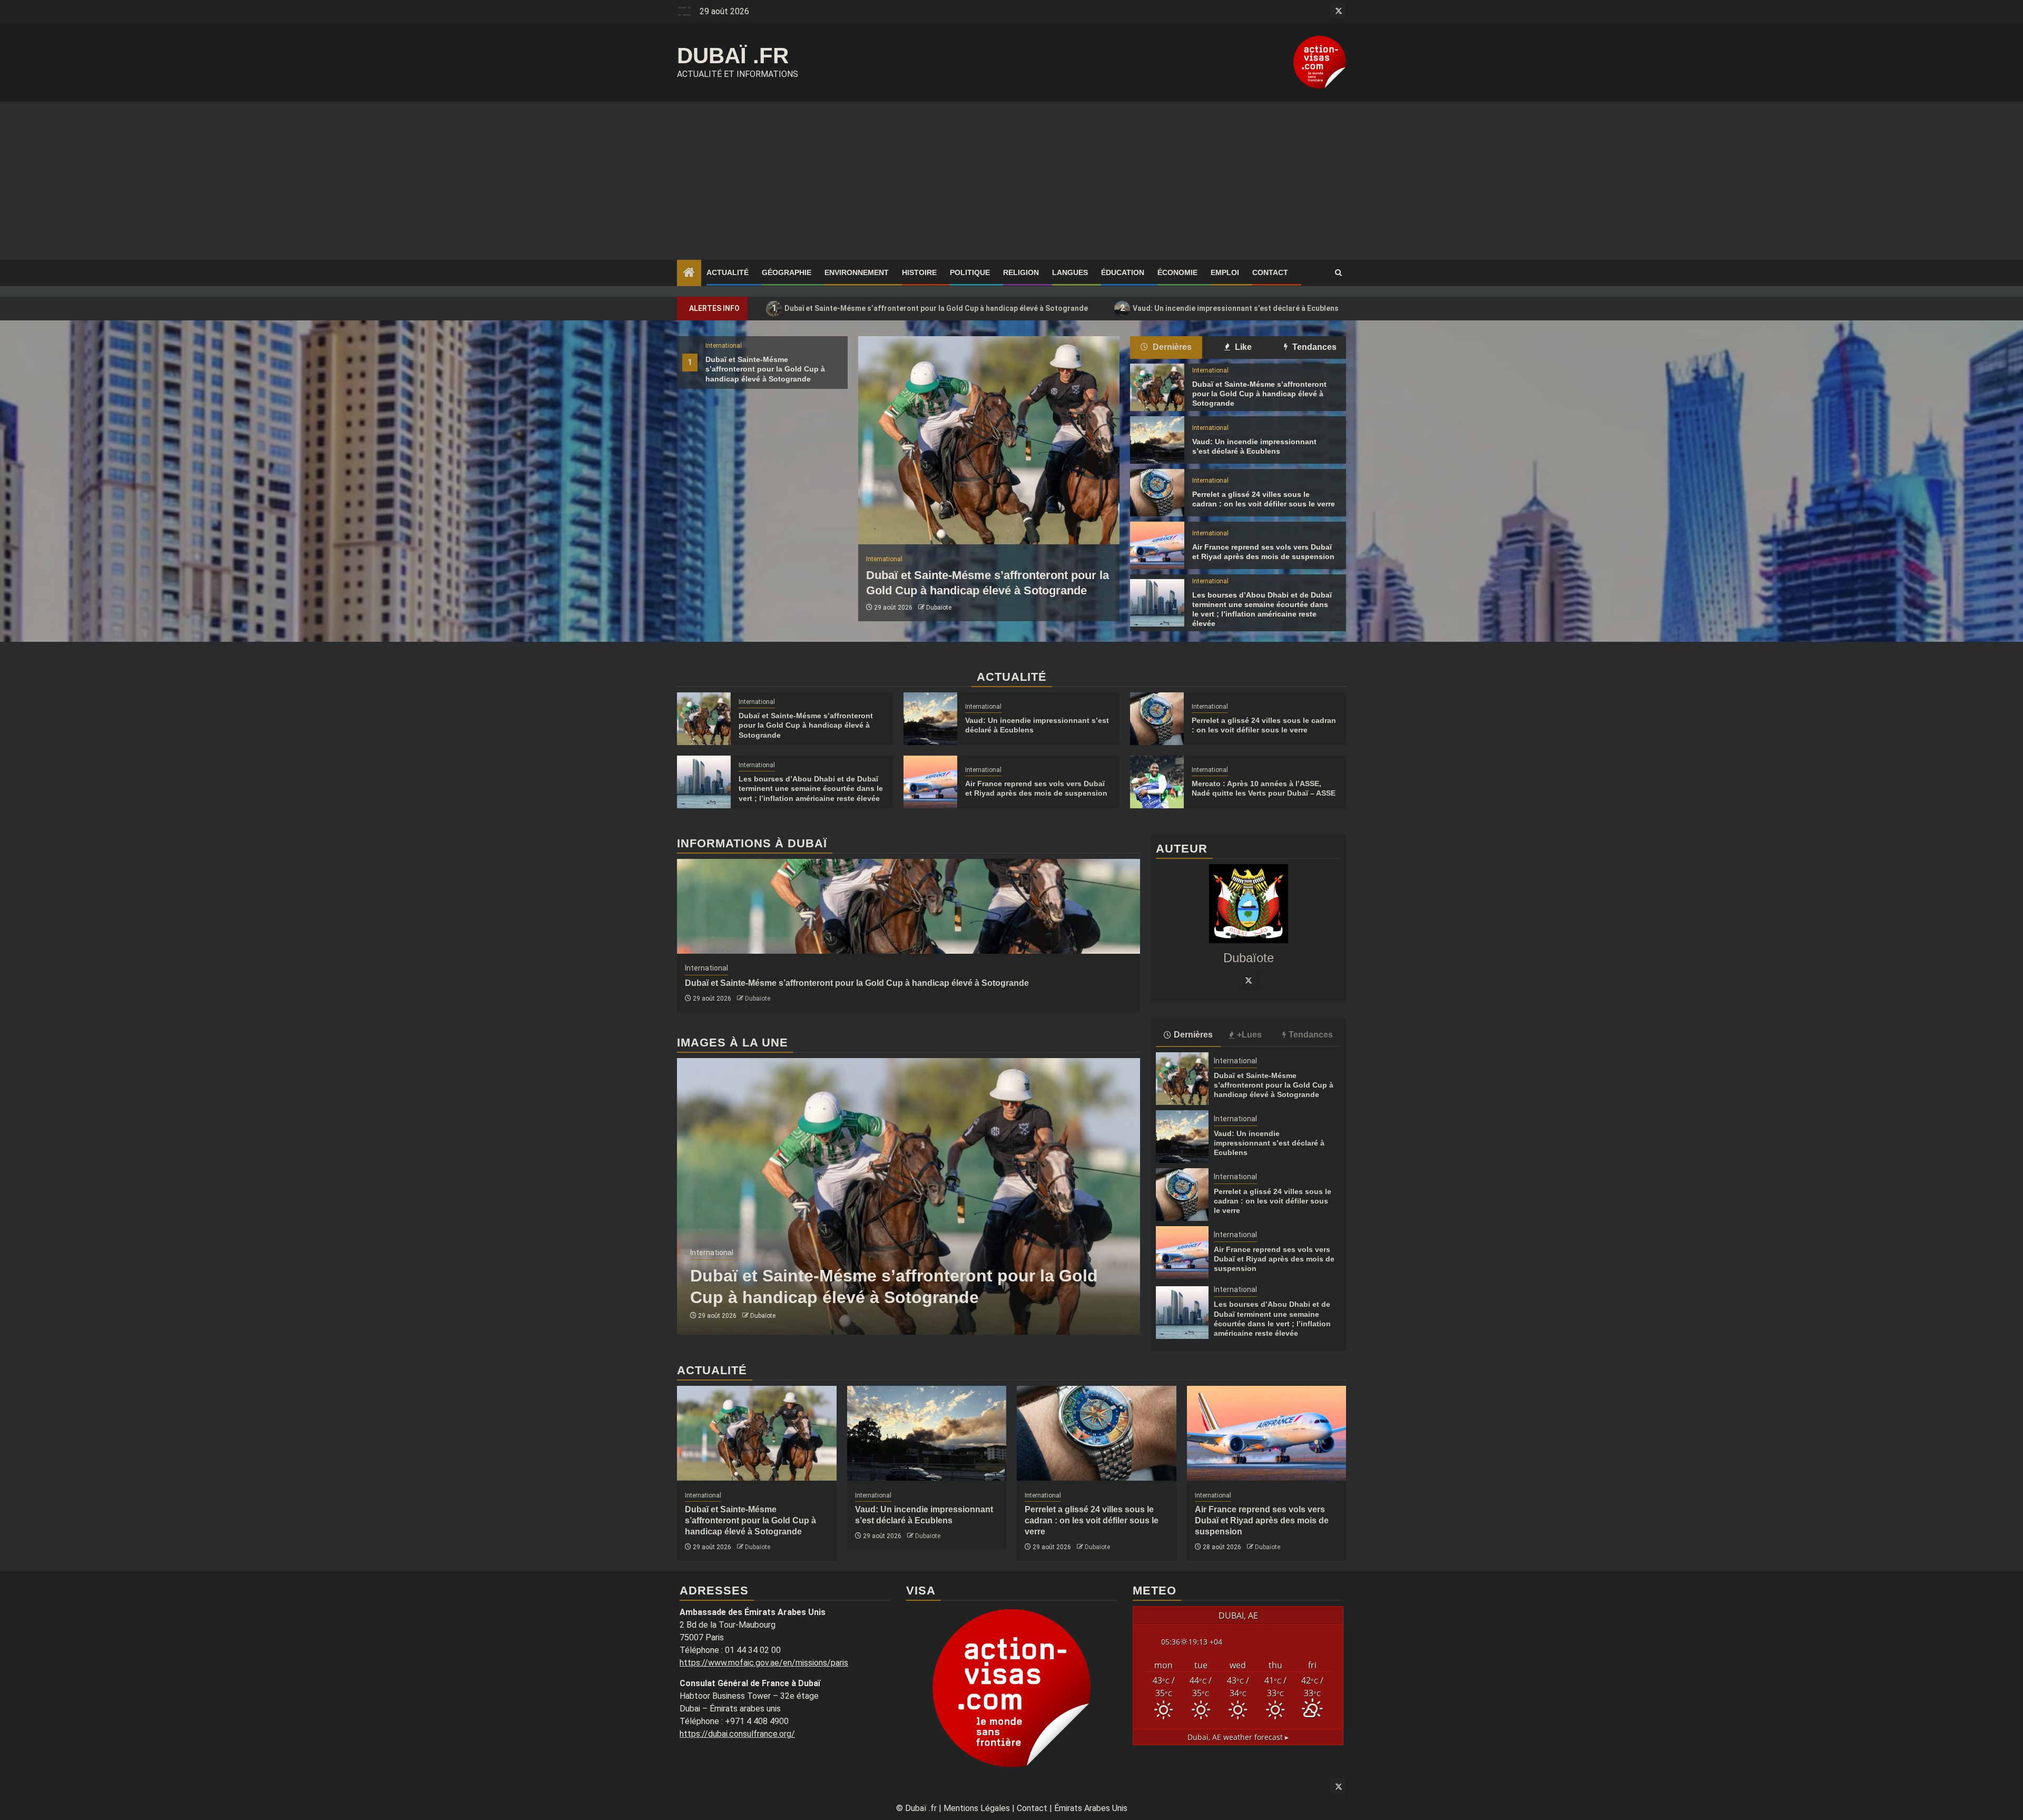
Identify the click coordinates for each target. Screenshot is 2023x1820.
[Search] (1338, 273)
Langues (1070, 272)
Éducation (1123, 272)
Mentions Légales (977, 1808)
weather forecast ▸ (1238, 1737)
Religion (1021, 272)
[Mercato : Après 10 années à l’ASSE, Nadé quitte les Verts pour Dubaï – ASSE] (1157, 782)
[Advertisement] (1011, 181)
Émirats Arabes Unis (1091, 1808)
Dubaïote (939, 608)
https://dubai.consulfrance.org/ (737, 1734)
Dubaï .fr (733, 56)
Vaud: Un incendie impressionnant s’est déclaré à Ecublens (1230, 308)
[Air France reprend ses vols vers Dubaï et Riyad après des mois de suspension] (1157, 545)
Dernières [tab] (1171, 347)
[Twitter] (1249, 980)
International (724, 346)
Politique (970, 272)
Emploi (1225, 272)
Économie (1177, 272)
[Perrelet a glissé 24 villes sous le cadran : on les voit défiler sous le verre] (1157, 493)
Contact (1270, 272)
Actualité (728, 272)
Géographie (787, 272)
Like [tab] (1242, 347)
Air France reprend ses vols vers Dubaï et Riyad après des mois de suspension (1274, 1259)
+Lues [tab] (1249, 1035)
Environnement (857, 272)
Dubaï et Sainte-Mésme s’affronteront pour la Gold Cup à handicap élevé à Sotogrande (930, 308)
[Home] (689, 273)
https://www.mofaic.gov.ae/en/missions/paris (764, 1663)
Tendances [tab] (1313, 347)
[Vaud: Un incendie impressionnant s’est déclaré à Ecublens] (1157, 440)
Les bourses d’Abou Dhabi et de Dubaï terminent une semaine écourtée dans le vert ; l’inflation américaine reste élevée (811, 788)
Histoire (919, 272)
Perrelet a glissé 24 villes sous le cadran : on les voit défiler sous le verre (1273, 1201)
